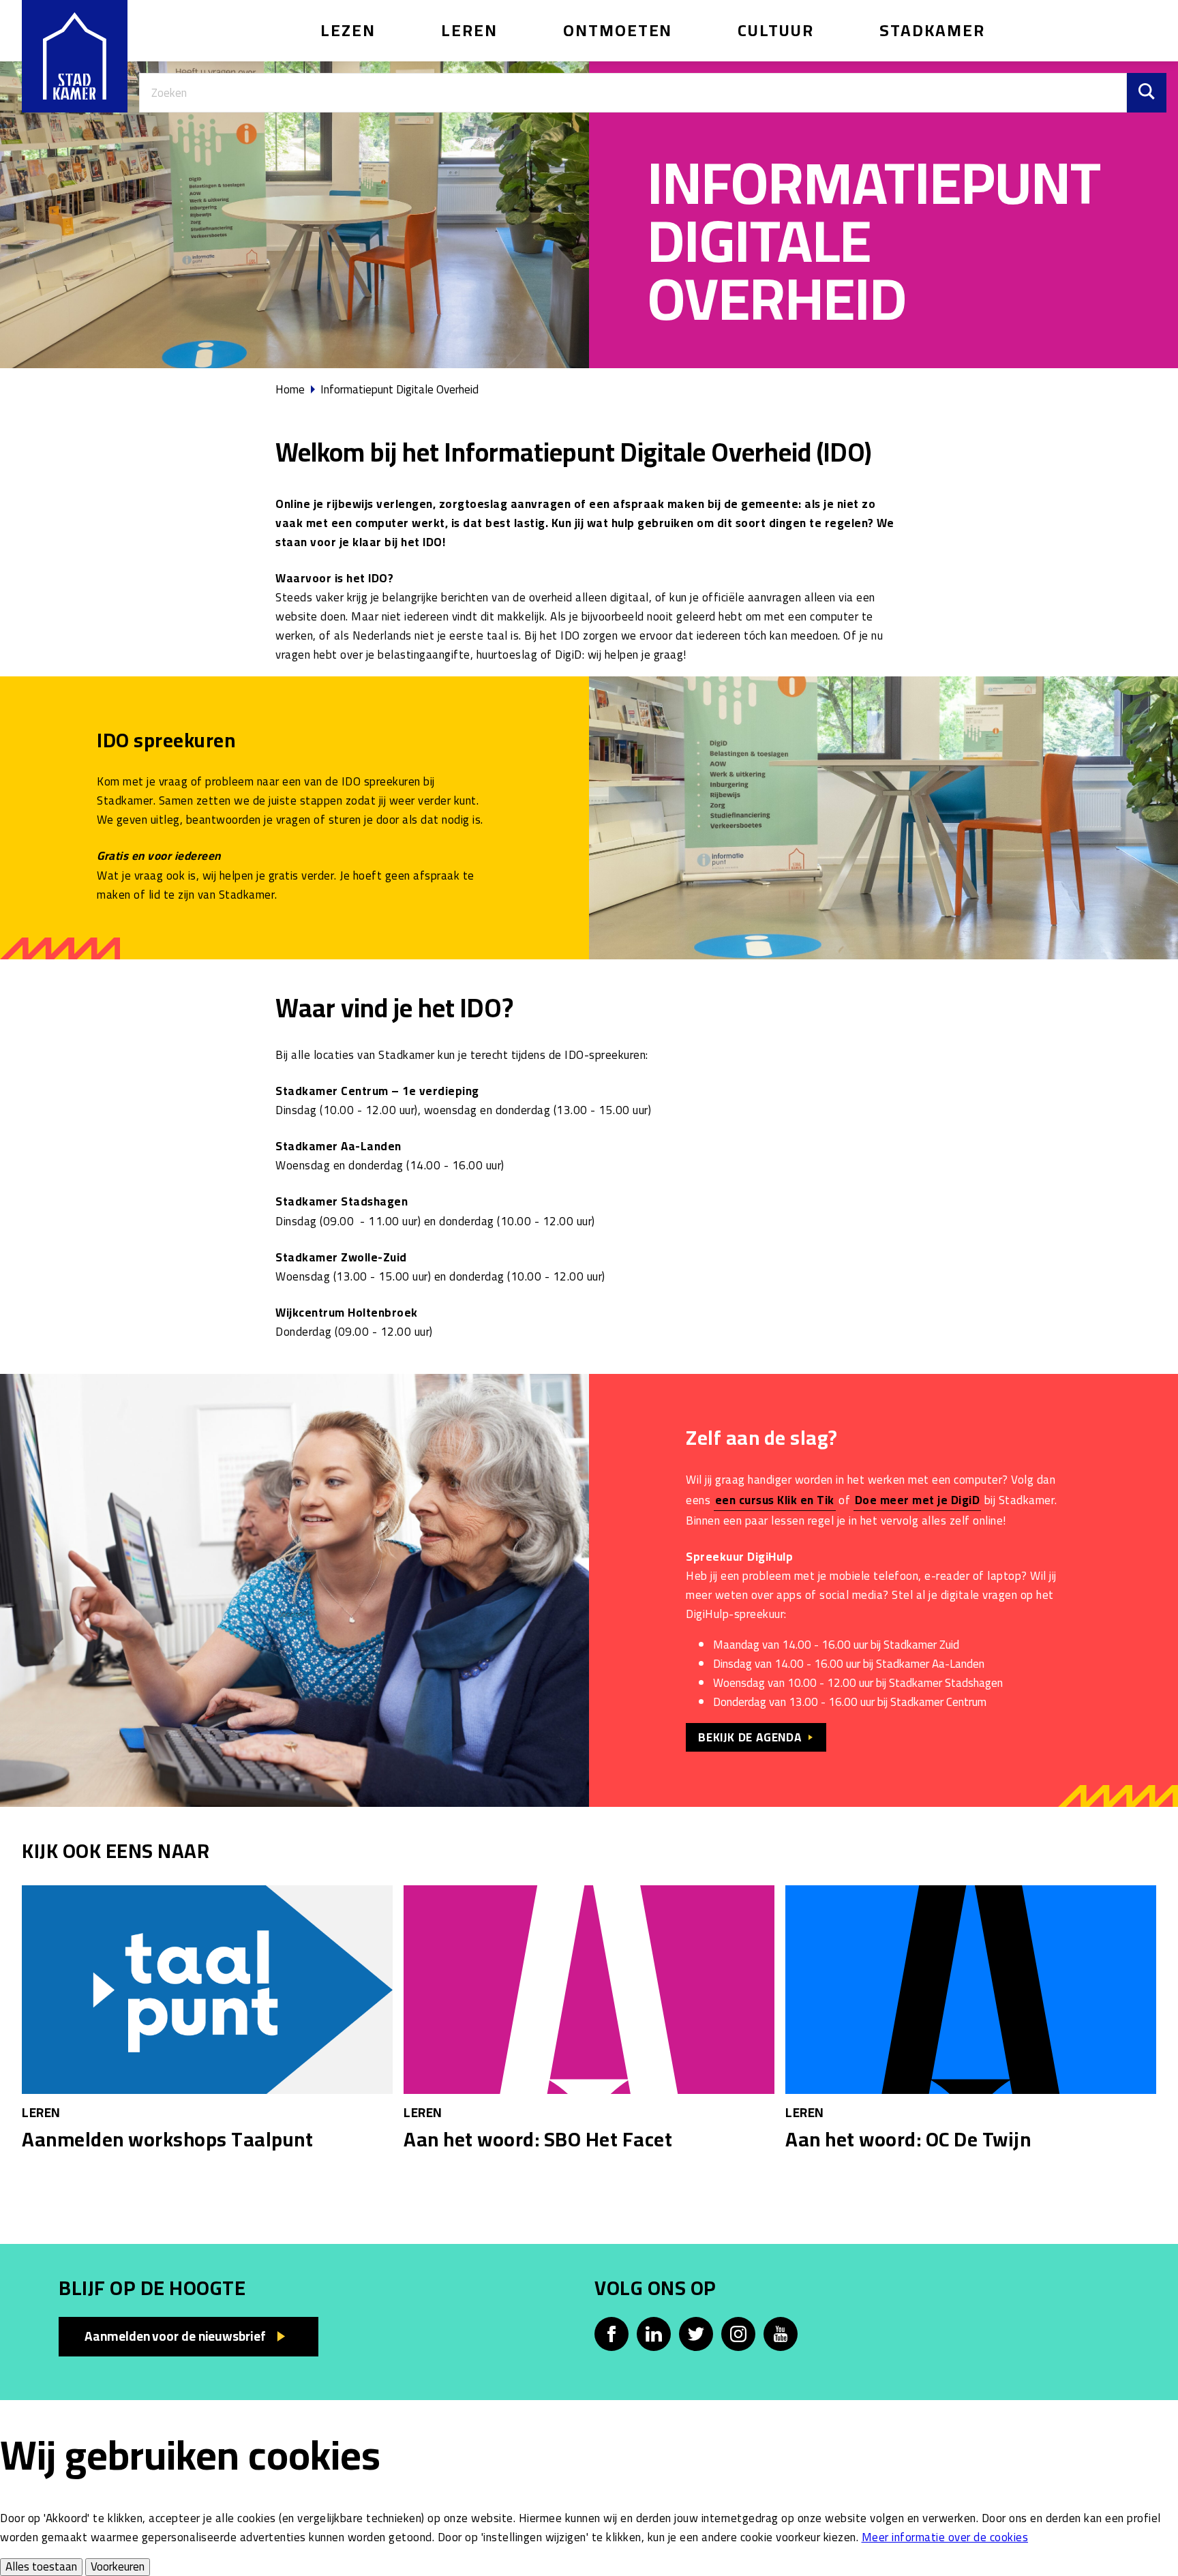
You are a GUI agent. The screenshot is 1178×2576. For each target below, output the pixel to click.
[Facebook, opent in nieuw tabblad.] (611, 2334)
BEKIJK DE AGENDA (750, 1737)
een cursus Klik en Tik (775, 1500)
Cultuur (776, 30)
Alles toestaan (41, 2567)
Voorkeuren (118, 2567)
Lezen (348, 30)
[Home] (75, 56)
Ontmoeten (618, 30)
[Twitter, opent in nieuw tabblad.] (696, 2334)
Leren (469, 30)
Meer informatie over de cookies (945, 2537)
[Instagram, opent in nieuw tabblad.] (738, 2334)
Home (290, 389)
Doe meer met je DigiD (918, 1500)
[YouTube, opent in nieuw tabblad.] (781, 2334)
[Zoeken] (1147, 93)
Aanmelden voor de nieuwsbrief (175, 2336)
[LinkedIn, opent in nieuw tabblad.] (654, 2334)
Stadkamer (932, 30)
